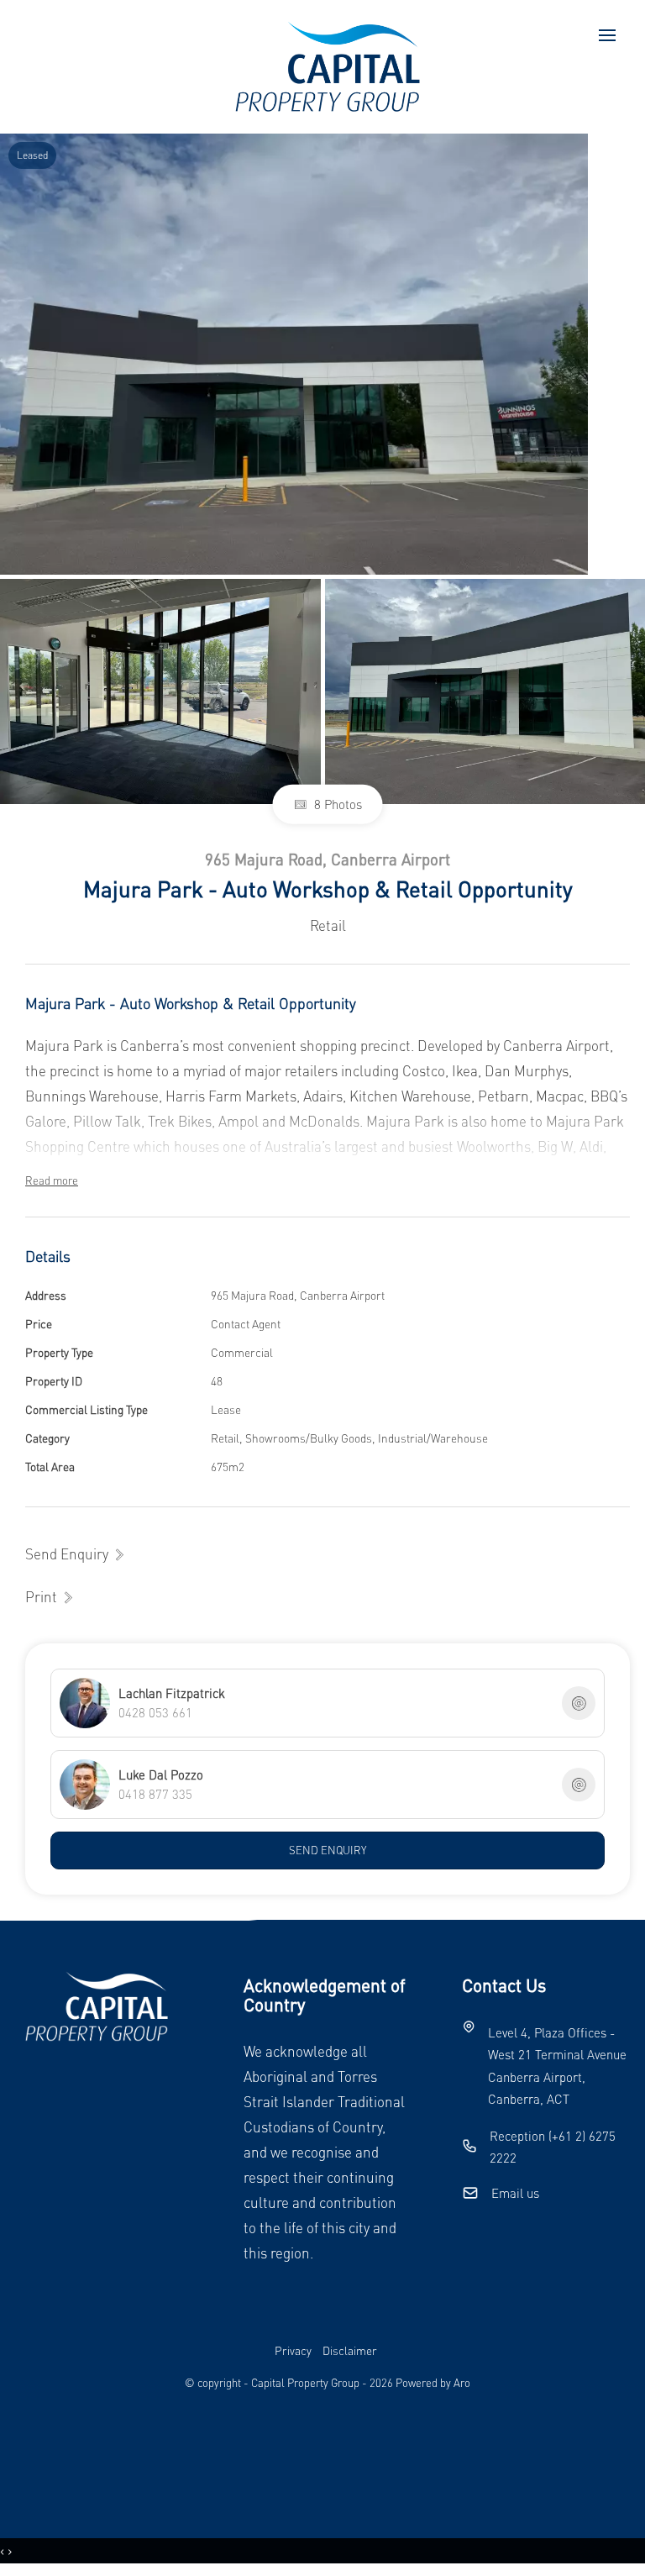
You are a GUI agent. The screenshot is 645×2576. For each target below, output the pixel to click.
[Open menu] (607, 35)
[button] (50, 1597)
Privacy (293, 2350)
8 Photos (336, 804)
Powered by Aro (433, 2382)
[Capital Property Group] (328, 65)
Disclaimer (350, 2350)
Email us (515, 2193)
